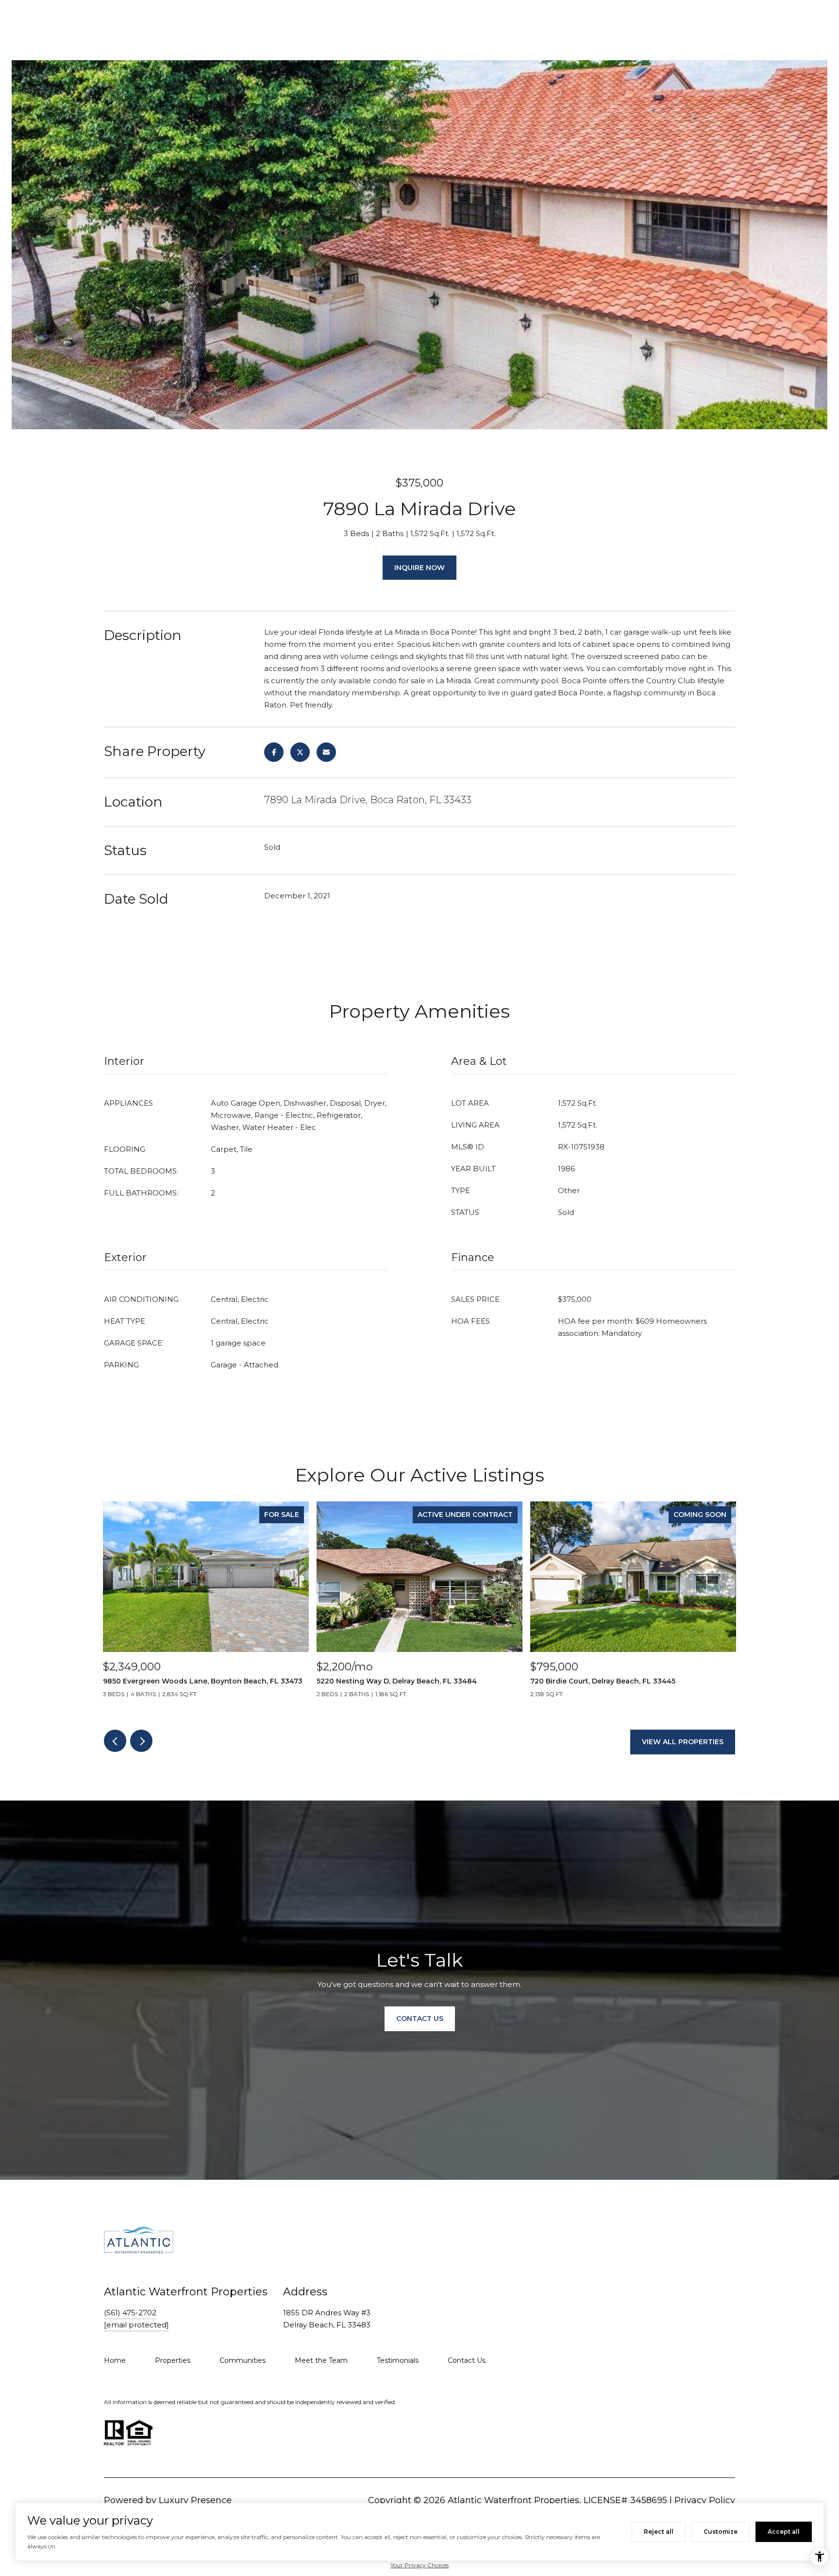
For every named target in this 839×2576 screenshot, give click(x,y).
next (141, 1741)
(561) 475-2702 (130, 2313)
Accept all (784, 2532)
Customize (721, 2532)
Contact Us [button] (420, 2019)
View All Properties (683, 1742)
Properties (173, 2360)
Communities (243, 2360)
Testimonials (398, 2360)
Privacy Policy (705, 2500)
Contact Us (467, 2360)
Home (115, 2360)
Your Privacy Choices (419, 2565)
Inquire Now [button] (419, 568)
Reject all (659, 2532)
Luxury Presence (195, 2500)
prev (115, 1741)
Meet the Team (321, 2360)
